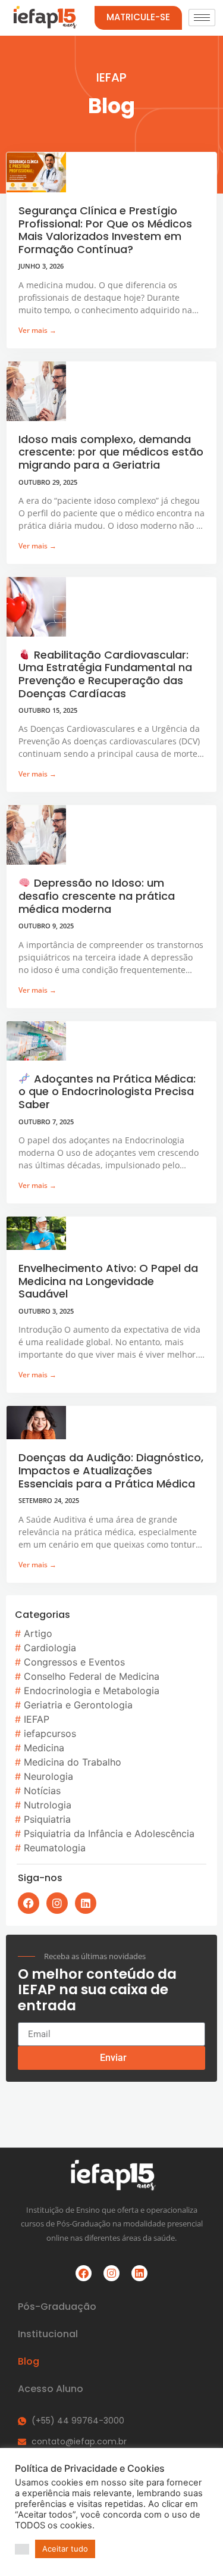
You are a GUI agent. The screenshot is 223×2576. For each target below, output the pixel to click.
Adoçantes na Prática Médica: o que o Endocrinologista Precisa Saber (107, 1091)
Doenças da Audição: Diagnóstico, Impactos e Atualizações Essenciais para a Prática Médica (111, 1470)
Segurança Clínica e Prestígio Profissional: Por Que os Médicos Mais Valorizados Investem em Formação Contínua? (105, 230)
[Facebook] (29, 1903)
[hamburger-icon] (202, 18)
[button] (22, 2549)
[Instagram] (57, 1903)
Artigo (38, 1633)
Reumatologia (55, 1848)
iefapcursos (50, 1733)
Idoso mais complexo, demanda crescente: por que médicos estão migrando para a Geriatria (111, 452)
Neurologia (48, 1776)
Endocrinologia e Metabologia (92, 1691)
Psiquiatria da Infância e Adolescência (109, 1833)
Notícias (42, 1791)
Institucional (48, 2334)
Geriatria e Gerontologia (78, 1705)
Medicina (44, 1748)
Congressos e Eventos (74, 1662)
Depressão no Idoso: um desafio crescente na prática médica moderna (97, 896)
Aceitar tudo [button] (65, 2549)
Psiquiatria (47, 1819)
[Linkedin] (86, 1903)
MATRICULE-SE (138, 17)
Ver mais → (37, 330)
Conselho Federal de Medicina (92, 1676)
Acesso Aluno (51, 2389)
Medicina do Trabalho (73, 1762)
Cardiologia (50, 1648)
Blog (29, 2361)
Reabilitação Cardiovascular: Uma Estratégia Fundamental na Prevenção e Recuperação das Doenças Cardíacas (105, 674)
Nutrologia (48, 1805)
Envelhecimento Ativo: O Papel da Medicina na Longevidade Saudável (108, 1281)
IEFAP (37, 1719)
